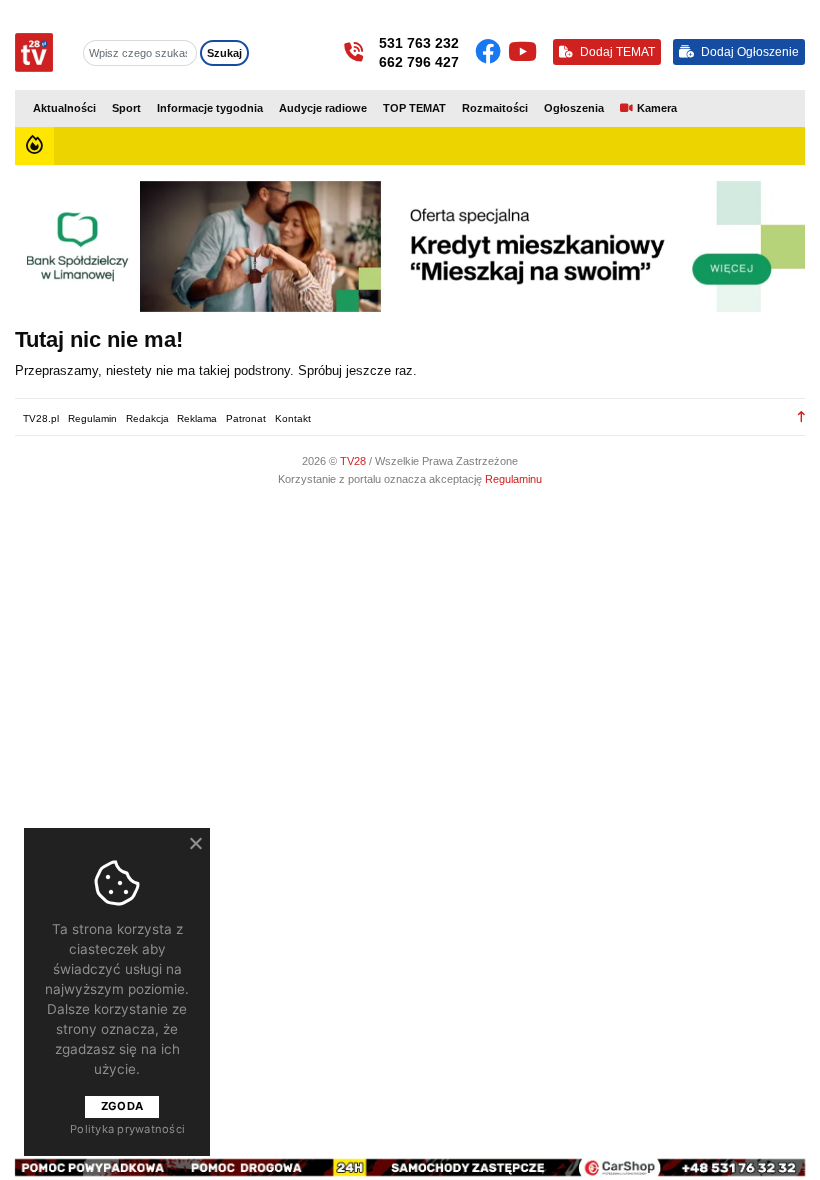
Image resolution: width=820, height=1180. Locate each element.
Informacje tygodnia (210, 108)
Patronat (246, 418)
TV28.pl (41, 418)
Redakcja (147, 418)
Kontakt (293, 418)
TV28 (354, 461)
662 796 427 (419, 62)
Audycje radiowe (323, 108)
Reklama (197, 418)
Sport (126, 108)
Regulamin (92, 418)
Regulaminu (513, 479)
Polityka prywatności (127, 1129)
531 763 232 (419, 43)
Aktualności (64, 108)
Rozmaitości (495, 108)
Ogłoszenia (574, 108)
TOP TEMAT (414, 108)
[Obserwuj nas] (491, 52)
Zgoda (122, 1106)
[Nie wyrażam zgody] (195, 843)
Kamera (657, 108)
